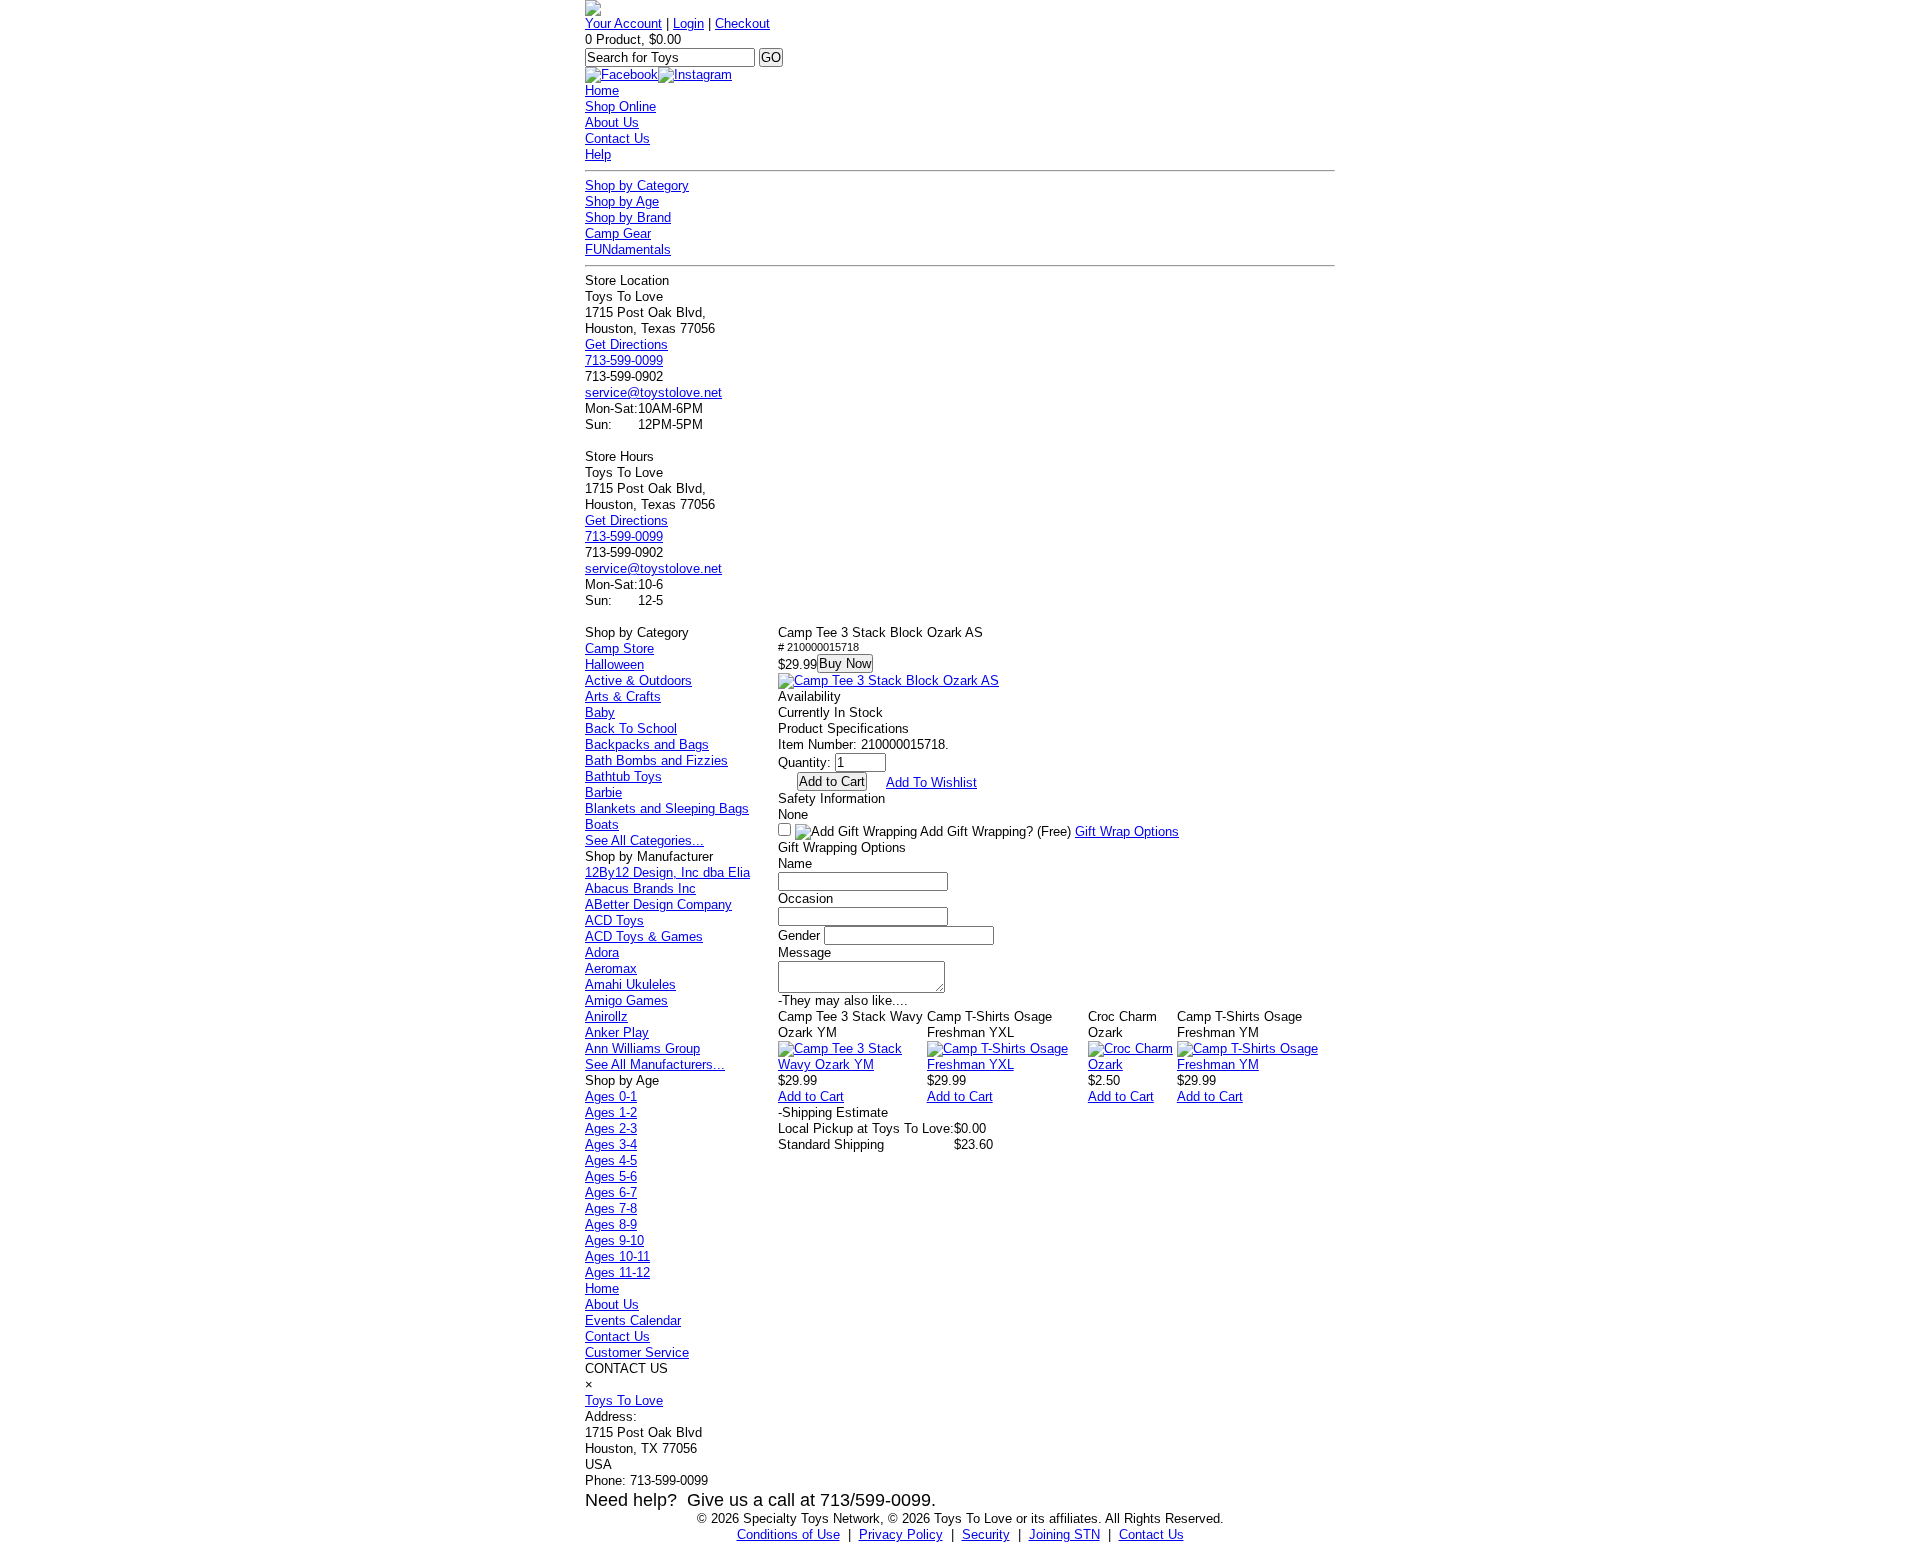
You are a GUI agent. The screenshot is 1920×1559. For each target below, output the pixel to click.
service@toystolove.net (653, 392)
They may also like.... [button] (843, 1000)
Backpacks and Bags (647, 744)
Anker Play (617, 1032)
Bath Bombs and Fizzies (656, 760)
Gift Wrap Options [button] (1127, 831)
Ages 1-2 (611, 1112)
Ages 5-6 (611, 1176)
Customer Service (637, 1352)
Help (598, 154)
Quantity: (804, 762)
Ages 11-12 (617, 1272)
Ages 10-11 (617, 1256)
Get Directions (626, 344)
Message (804, 952)
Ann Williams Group (642, 1048)
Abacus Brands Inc (640, 888)
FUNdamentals (628, 249)
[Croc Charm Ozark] (1132, 1064)
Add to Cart (811, 1096)
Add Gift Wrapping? (994, 831)
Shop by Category (637, 185)
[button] (888, 681)
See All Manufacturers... (655, 1064)
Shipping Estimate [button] (833, 1112)
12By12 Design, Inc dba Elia (667, 872)
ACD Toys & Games (644, 936)
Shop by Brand (628, 217)
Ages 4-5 (611, 1160)
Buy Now (845, 663)
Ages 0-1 (611, 1096)
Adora (602, 952)
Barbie (603, 792)
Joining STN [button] (1064, 1534)
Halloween (614, 664)
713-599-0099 (624, 360)
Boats (602, 824)
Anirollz (606, 1016)
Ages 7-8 (611, 1208)
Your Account (623, 23)
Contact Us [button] (1151, 1534)
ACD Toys (614, 920)
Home (602, 90)
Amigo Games (626, 1000)
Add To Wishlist (931, 782)
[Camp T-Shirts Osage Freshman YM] (1256, 1064)
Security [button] (986, 1534)
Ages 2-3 (611, 1128)
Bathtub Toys (623, 776)
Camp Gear (618, 233)
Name (795, 863)
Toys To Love (624, 1400)
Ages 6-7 (611, 1192)
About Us (612, 122)
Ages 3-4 (611, 1144)
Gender (799, 935)
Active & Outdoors (638, 680)
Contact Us (617, 138)
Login (688, 23)
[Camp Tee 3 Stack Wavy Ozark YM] (852, 1064)
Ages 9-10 (614, 1240)
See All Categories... (644, 840)
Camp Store (619, 648)
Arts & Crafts (623, 696)
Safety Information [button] (831, 798)
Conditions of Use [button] (788, 1534)
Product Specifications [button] (843, 728)
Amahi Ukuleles (630, 984)
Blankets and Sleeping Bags (667, 808)
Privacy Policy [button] (901, 1534)
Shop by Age (622, 201)
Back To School (631, 728)
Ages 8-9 (611, 1224)
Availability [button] (809, 696)
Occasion (805, 898)
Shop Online (620, 106)
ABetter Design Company (658, 904)
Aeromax (611, 968)
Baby (600, 712)
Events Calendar (633, 1320)
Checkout (742, 23)
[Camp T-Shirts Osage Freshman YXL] (1007, 1064)
